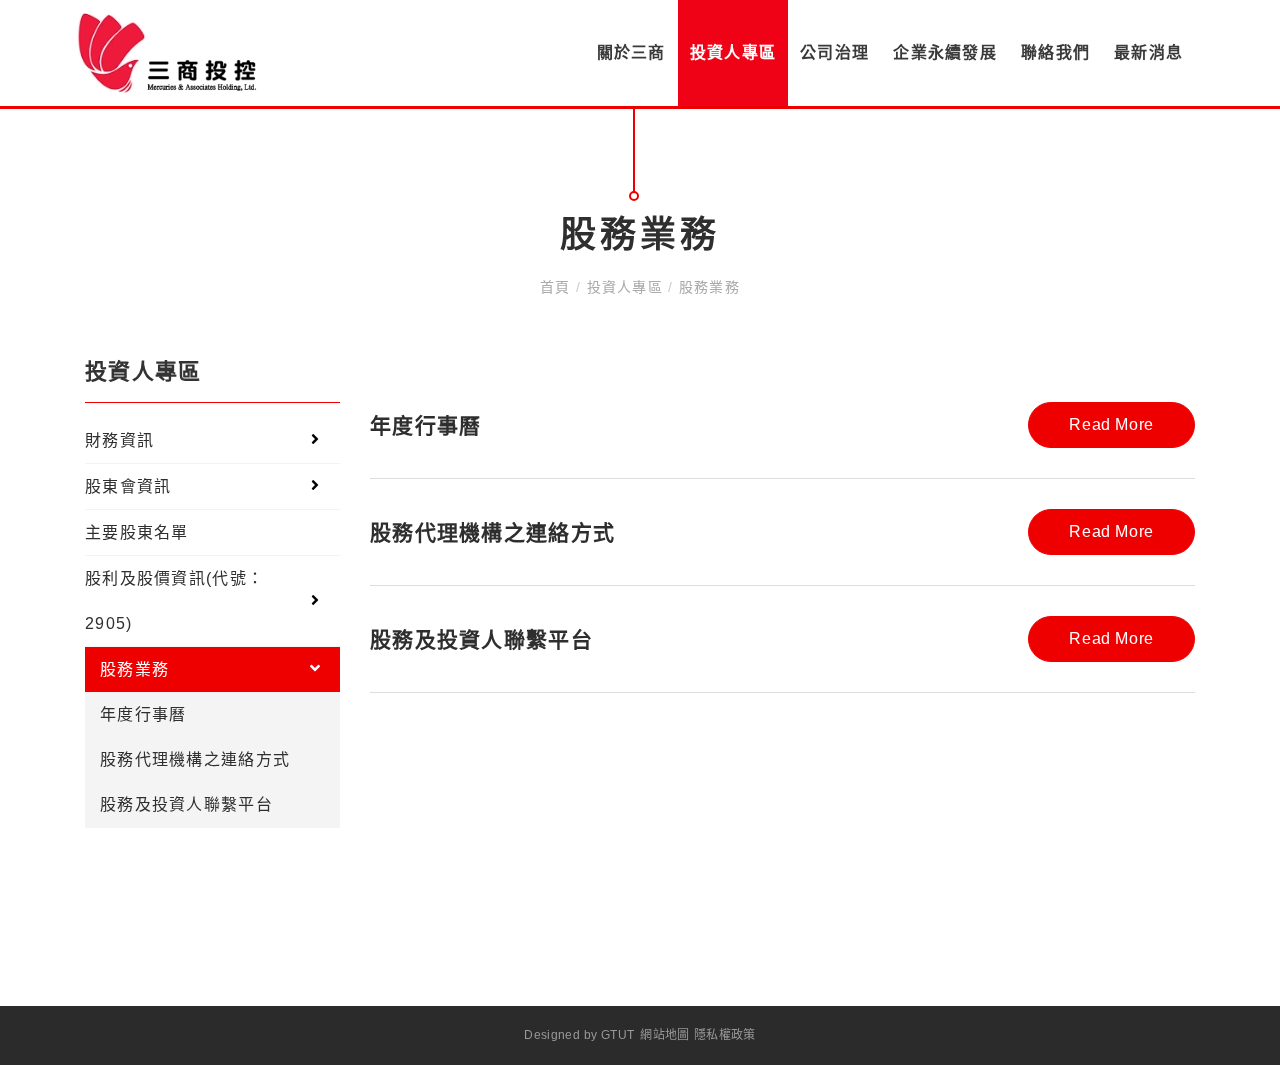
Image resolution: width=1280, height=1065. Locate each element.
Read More (1111, 424)
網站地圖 (665, 1035)
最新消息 (1148, 52)
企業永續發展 (945, 52)
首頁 (558, 287)
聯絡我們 (1055, 52)
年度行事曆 (143, 714)
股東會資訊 (128, 486)
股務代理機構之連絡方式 (195, 759)
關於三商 (631, 52)
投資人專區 (733, 52)
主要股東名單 (137, 532)
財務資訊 (119, 440)
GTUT (618, 1035)
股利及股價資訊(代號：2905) (174, 601)
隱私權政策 (725, 1035)
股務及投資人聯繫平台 (186, 804)
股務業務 (706, 287)
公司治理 (834, 52)
